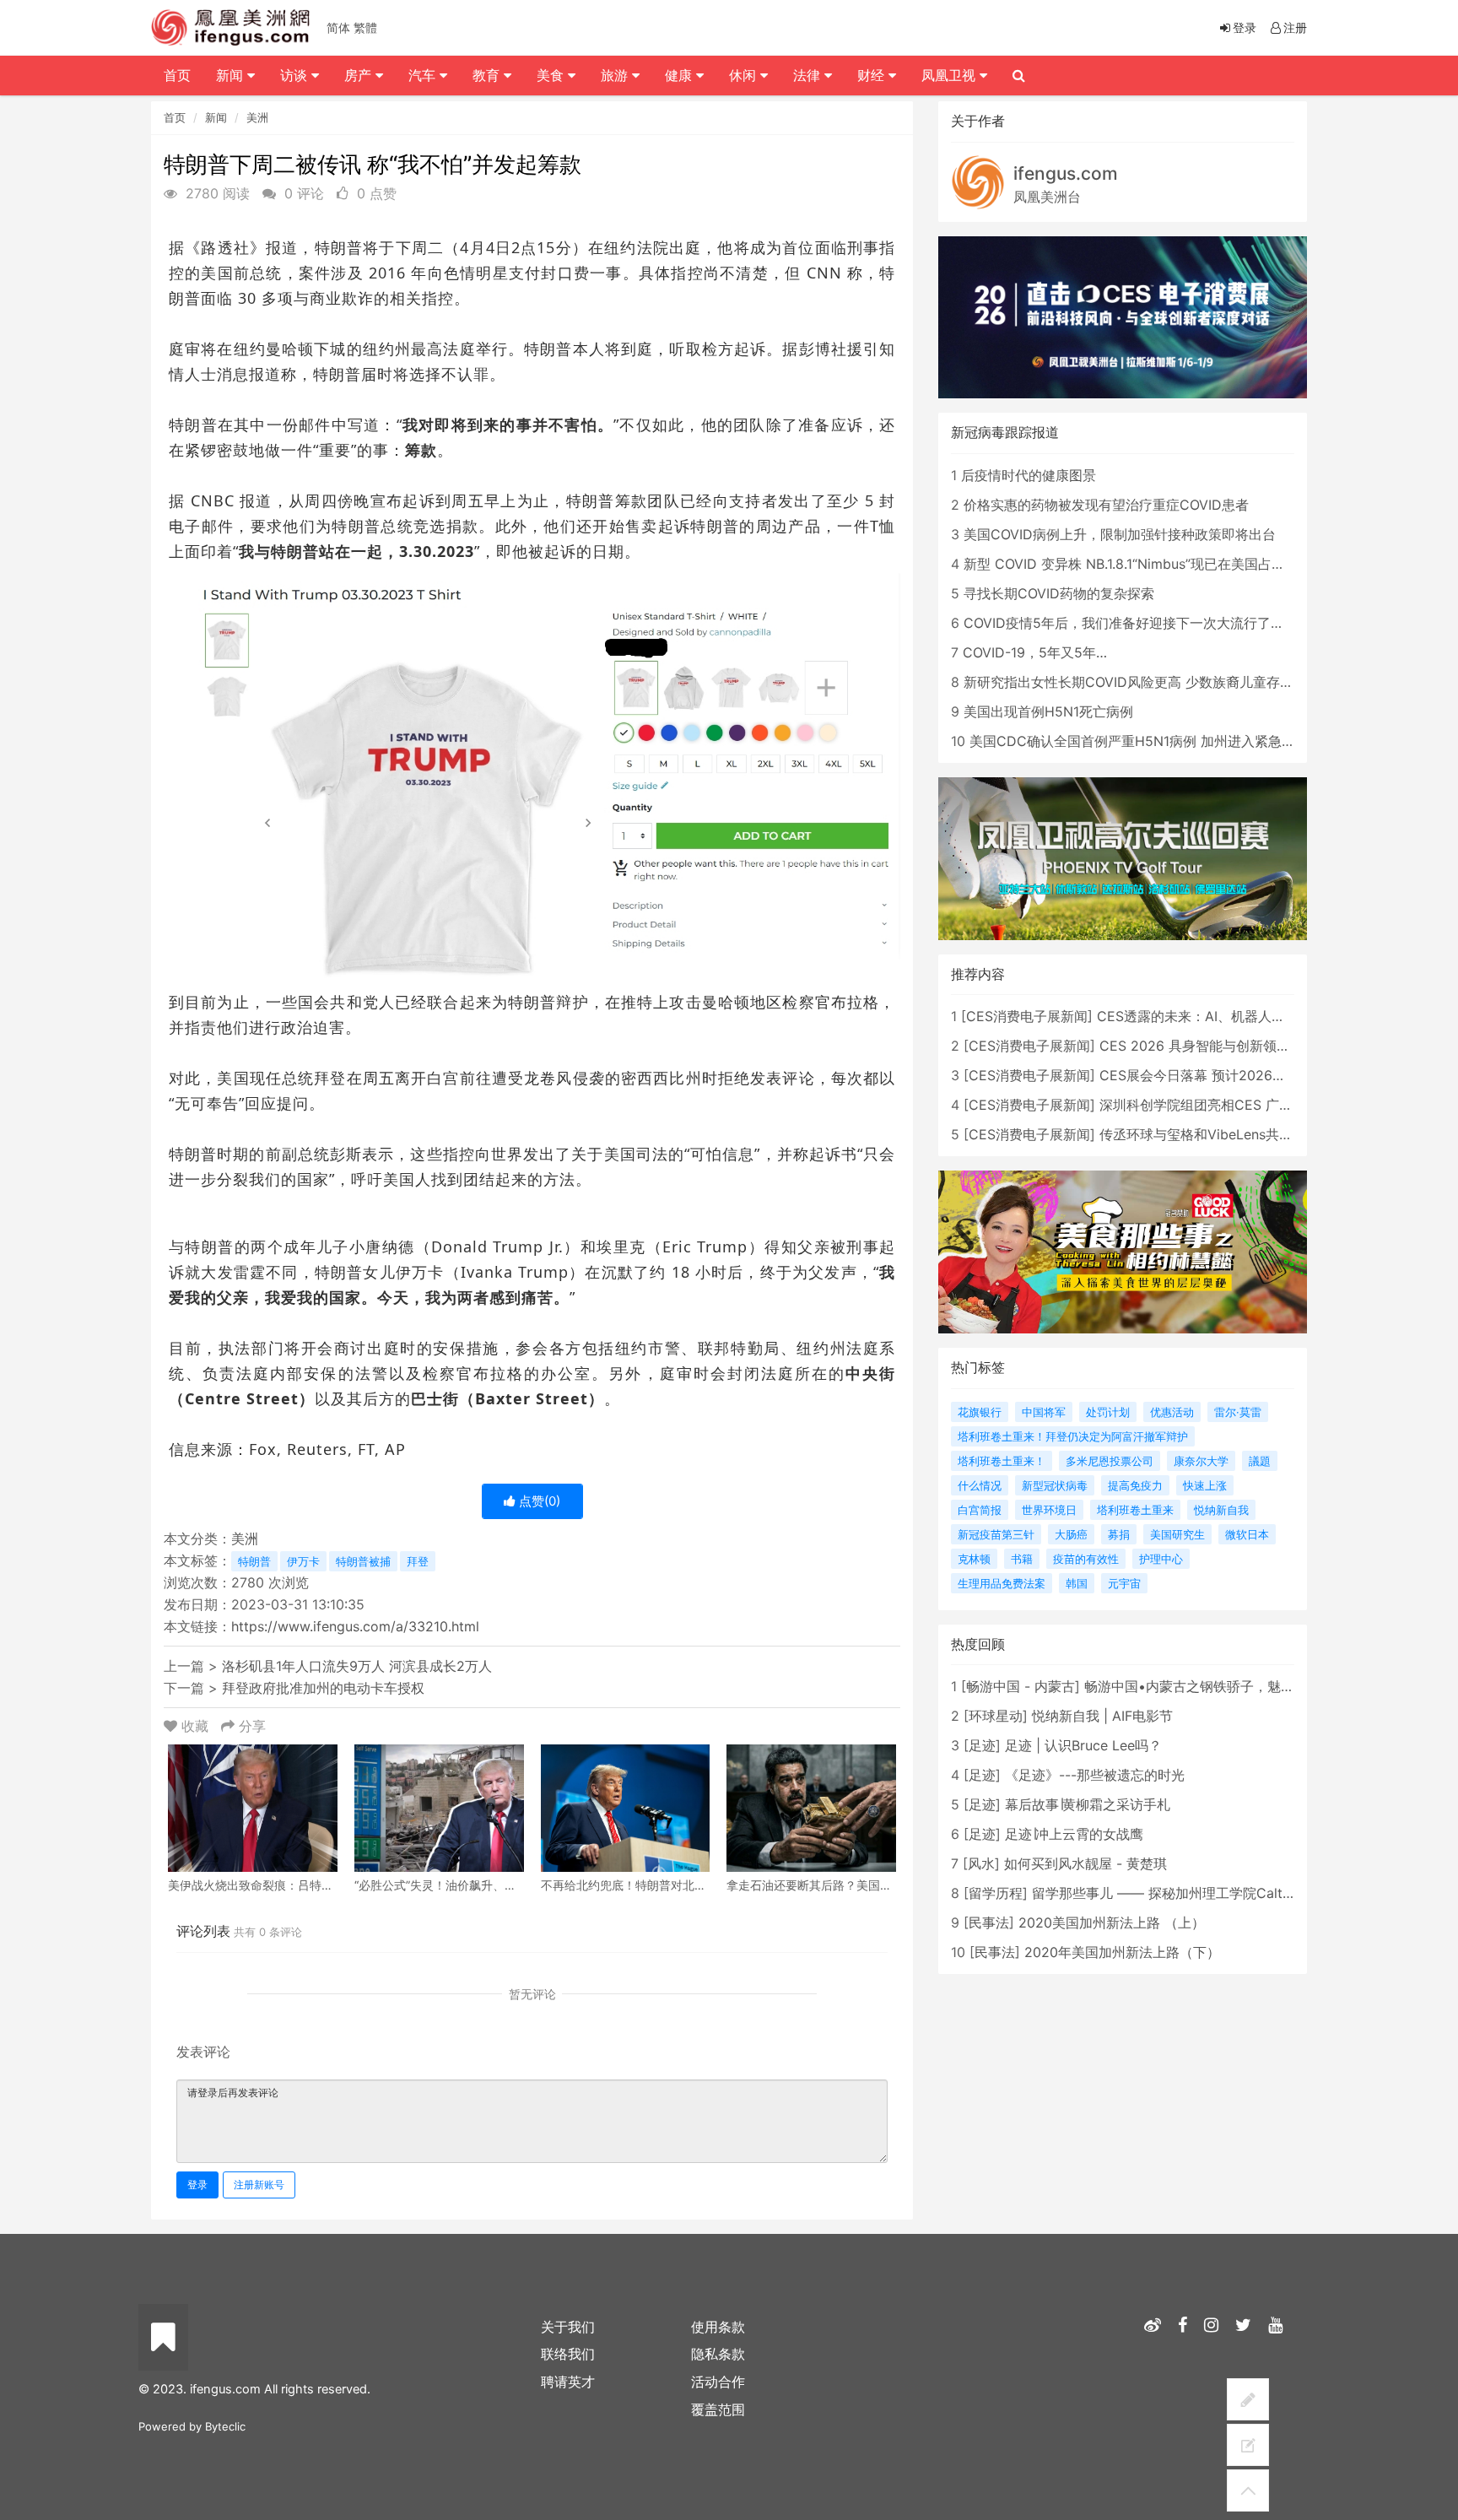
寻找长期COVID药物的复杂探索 (1059, 593)
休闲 (745, 75)
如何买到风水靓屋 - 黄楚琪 (1085, 1863)
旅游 (616, 75)
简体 (338, 27)
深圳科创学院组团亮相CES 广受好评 (1210, 1105)
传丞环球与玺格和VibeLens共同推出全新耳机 (1237, 1134)
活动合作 (718, 2382)
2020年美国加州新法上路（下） (1122, 1952)
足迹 (982, 1745)
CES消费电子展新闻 (1027, 1016)
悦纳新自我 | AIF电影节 (1102, 1716)
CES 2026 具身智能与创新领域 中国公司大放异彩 (1251, 1046)
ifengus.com (1066, 173)
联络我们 (568, 2354)
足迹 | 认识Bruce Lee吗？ (1083, 1745)
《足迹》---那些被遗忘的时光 (1095, 1775)
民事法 (989, 1922)
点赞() (538, 1501)
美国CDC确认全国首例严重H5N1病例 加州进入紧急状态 (1139, 741)
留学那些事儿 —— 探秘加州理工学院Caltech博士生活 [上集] (1216, 1893)
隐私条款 (718, 2354)
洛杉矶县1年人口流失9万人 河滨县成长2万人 (357, 1666)
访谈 (296, 75)
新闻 (216, 117)
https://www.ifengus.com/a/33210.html (355, 1626)
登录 (197, 2185)
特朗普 (254, 1561)
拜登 (418, 1561)
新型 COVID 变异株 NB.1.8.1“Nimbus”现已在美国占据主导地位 (1151, 564)
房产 (360, 75)
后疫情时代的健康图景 (1029, 475)
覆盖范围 (718, 2409)
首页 (175, 117)
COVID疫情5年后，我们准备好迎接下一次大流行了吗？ (1131, 623)
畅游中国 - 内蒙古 (1021, 1686)
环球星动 (996, 1716)
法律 (809, 75)
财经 (873, 75)
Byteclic (225, 2426)
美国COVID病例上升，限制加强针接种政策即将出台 (1120, 534)
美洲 (257, 117)
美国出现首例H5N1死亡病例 (1048, 711)
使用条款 (718, 2327)
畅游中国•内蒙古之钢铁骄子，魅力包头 (1203, 1686)
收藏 (195, 1726)
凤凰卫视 (950, 75)
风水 (981, 1863)
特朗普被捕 (363, 1561)
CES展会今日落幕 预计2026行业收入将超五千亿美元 (1260, 1075)
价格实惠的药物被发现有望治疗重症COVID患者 (1106, 505)
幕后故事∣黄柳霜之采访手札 (1088, 1804)
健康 (680, 75)
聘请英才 (568, 2382)
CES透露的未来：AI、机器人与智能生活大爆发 (1238, 1016)
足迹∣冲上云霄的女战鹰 (1074, 1834)
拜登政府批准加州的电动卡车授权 (323, 1688)
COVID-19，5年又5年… (1035, 652)
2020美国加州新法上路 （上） (1112, 1922)
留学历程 (996, 1893)
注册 (1295, 27)
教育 (488, 75)
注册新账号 (259, 2185)
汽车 (424, 75)
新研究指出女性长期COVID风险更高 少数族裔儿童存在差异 (1142, 682)
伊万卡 (303, 1561)
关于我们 (568, 2327)
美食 (552, 75)
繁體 (365, 27)
